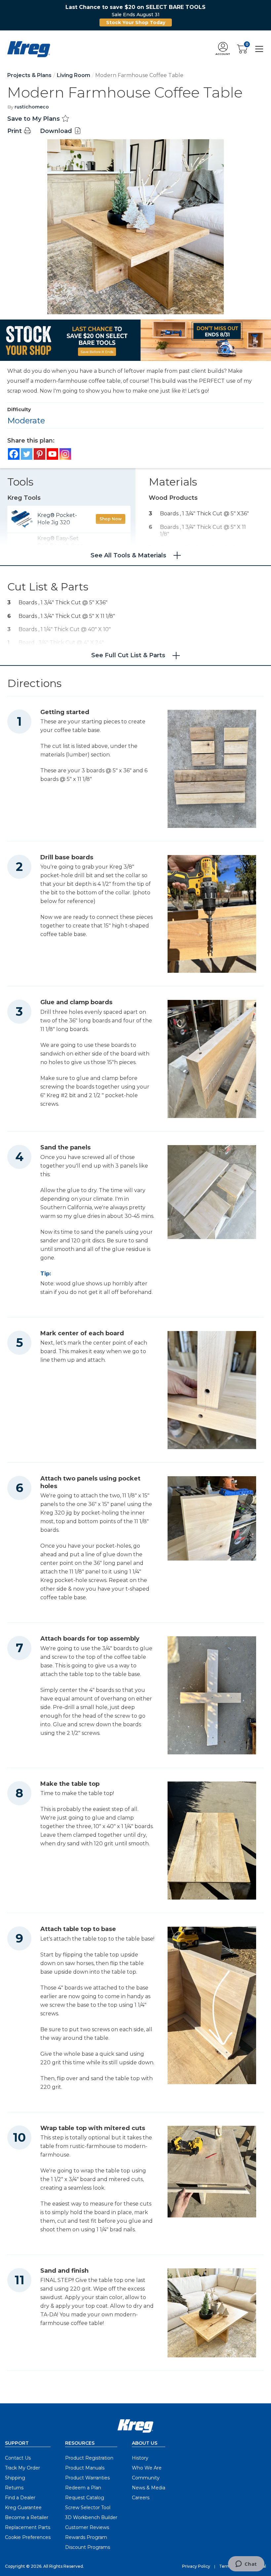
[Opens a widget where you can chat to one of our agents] (246, 2564)
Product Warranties (87, 2478)
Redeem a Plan (83, 2488)
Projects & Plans (29, 75)
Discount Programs (88, 2547)
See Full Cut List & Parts (128, 655)
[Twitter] (27, 454)
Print (15, 131)
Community (146, 2478)
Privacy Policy (196, 2566)
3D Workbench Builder (91, 2517)
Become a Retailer (27, 2517)
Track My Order (22, 2468)
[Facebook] (14, 454)
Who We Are (147, 2468)
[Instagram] (65, 454)
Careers (141, 2498)
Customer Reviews (87, 2527)
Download (57, 131)
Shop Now (111, 519)
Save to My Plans (34, 119)
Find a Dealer (20, 2498)
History (140, 2458)
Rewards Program (86, 2537)
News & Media (149, 2488)
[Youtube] (52, 454)
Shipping (15, 2478)
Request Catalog (85, 2498)
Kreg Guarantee (23, 2508)
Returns (14, 2488)
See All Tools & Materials (128, 555)
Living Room (74, 75)
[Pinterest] (39, 454)
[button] (223, 49)
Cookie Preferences (28, 2537)
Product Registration (89, 2458)
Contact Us (18, 2458)
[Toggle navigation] (259, 49)
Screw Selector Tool (88, 2508)
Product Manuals (85, 2468)
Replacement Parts (28, 2527)
